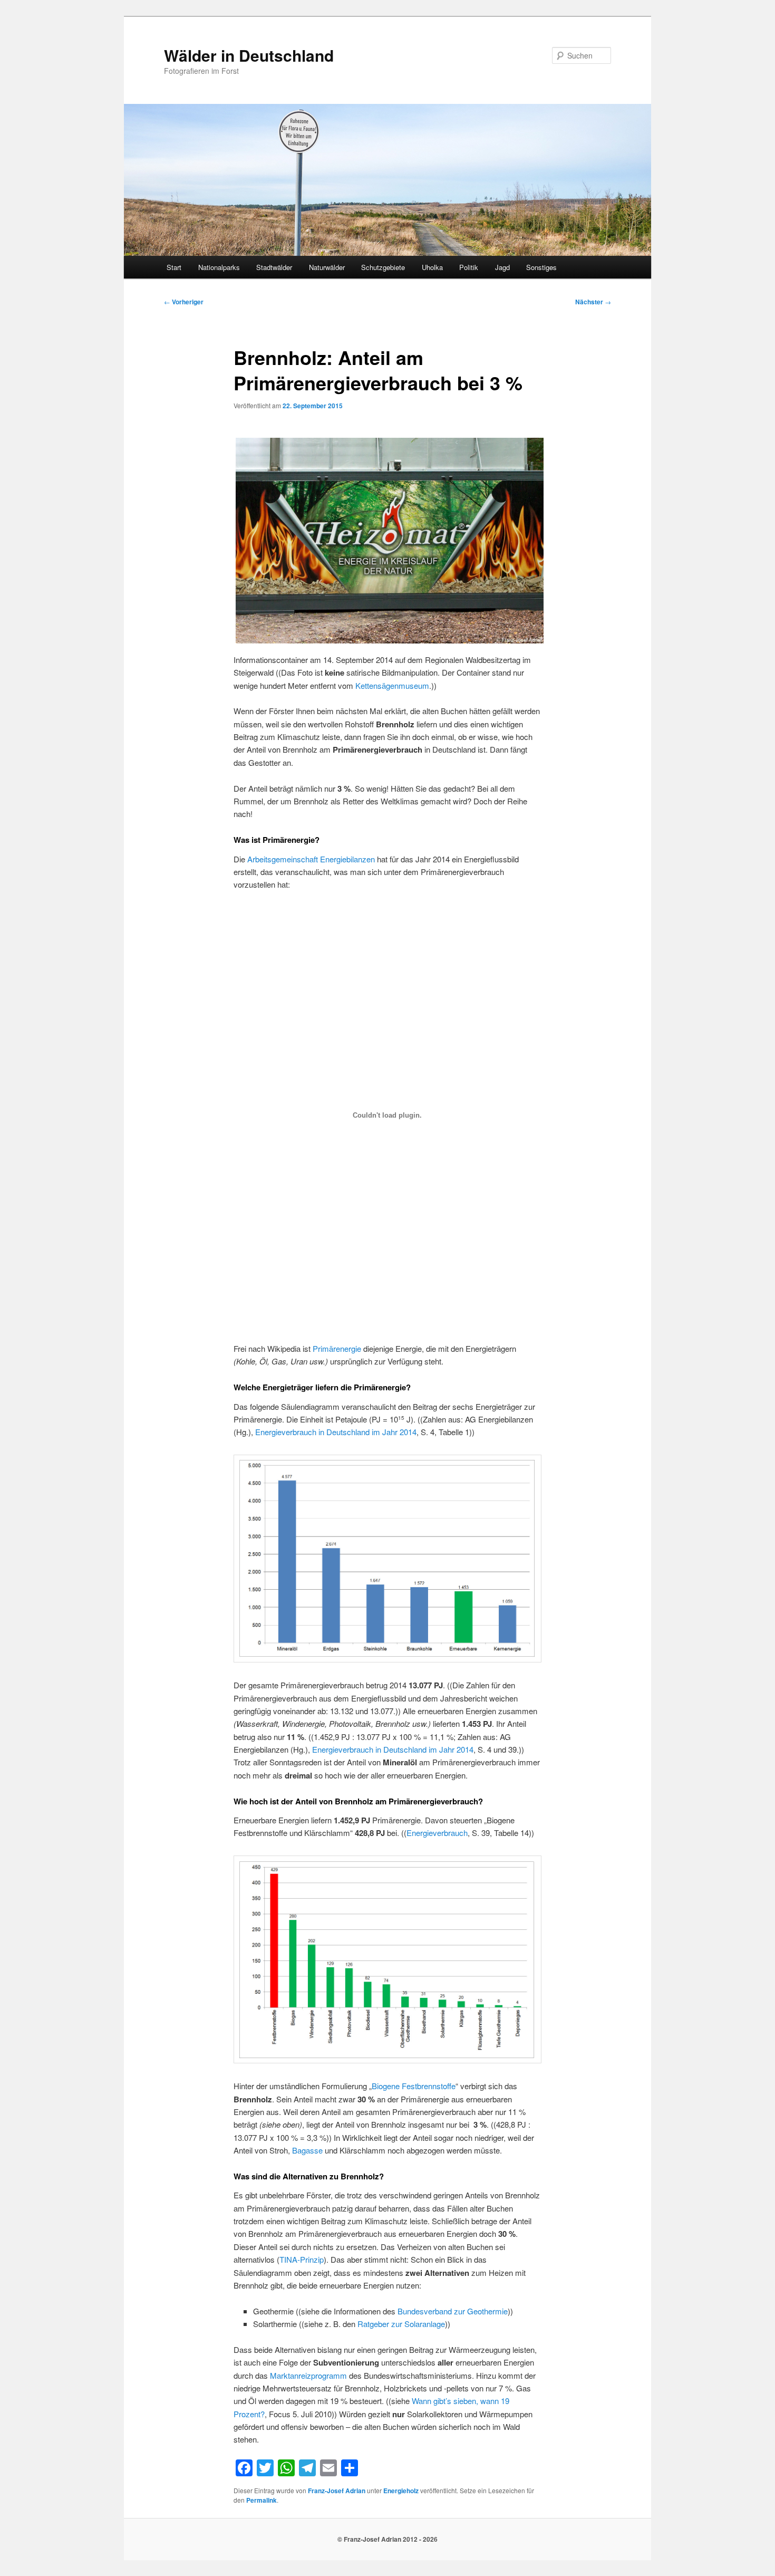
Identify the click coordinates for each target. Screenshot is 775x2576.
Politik (469, 267)
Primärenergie (337, 1348)
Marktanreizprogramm (308, 2375)
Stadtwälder (274, 267)
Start (174, 267)
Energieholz (401, 2491)
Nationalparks (219, 267)
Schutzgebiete (383, 267)
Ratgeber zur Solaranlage (401, 2324)
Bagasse (307, 2150)
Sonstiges (541, 267)
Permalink (261, 2500)
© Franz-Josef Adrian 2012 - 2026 (387, 2539)
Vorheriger (184, 302)
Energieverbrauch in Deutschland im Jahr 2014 (336, 1432)
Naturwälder (327, 267)
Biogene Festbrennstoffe (414, 2086)
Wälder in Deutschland (249, 55)
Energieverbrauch (437, 1833)
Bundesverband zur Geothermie (453, 2311)
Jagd (502, 267)
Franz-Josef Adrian (337, 2491)
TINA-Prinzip (302, 2259)
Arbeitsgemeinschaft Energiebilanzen (311, 859)
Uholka (432, 267)
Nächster (593, 302)
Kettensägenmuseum (392, 685)
